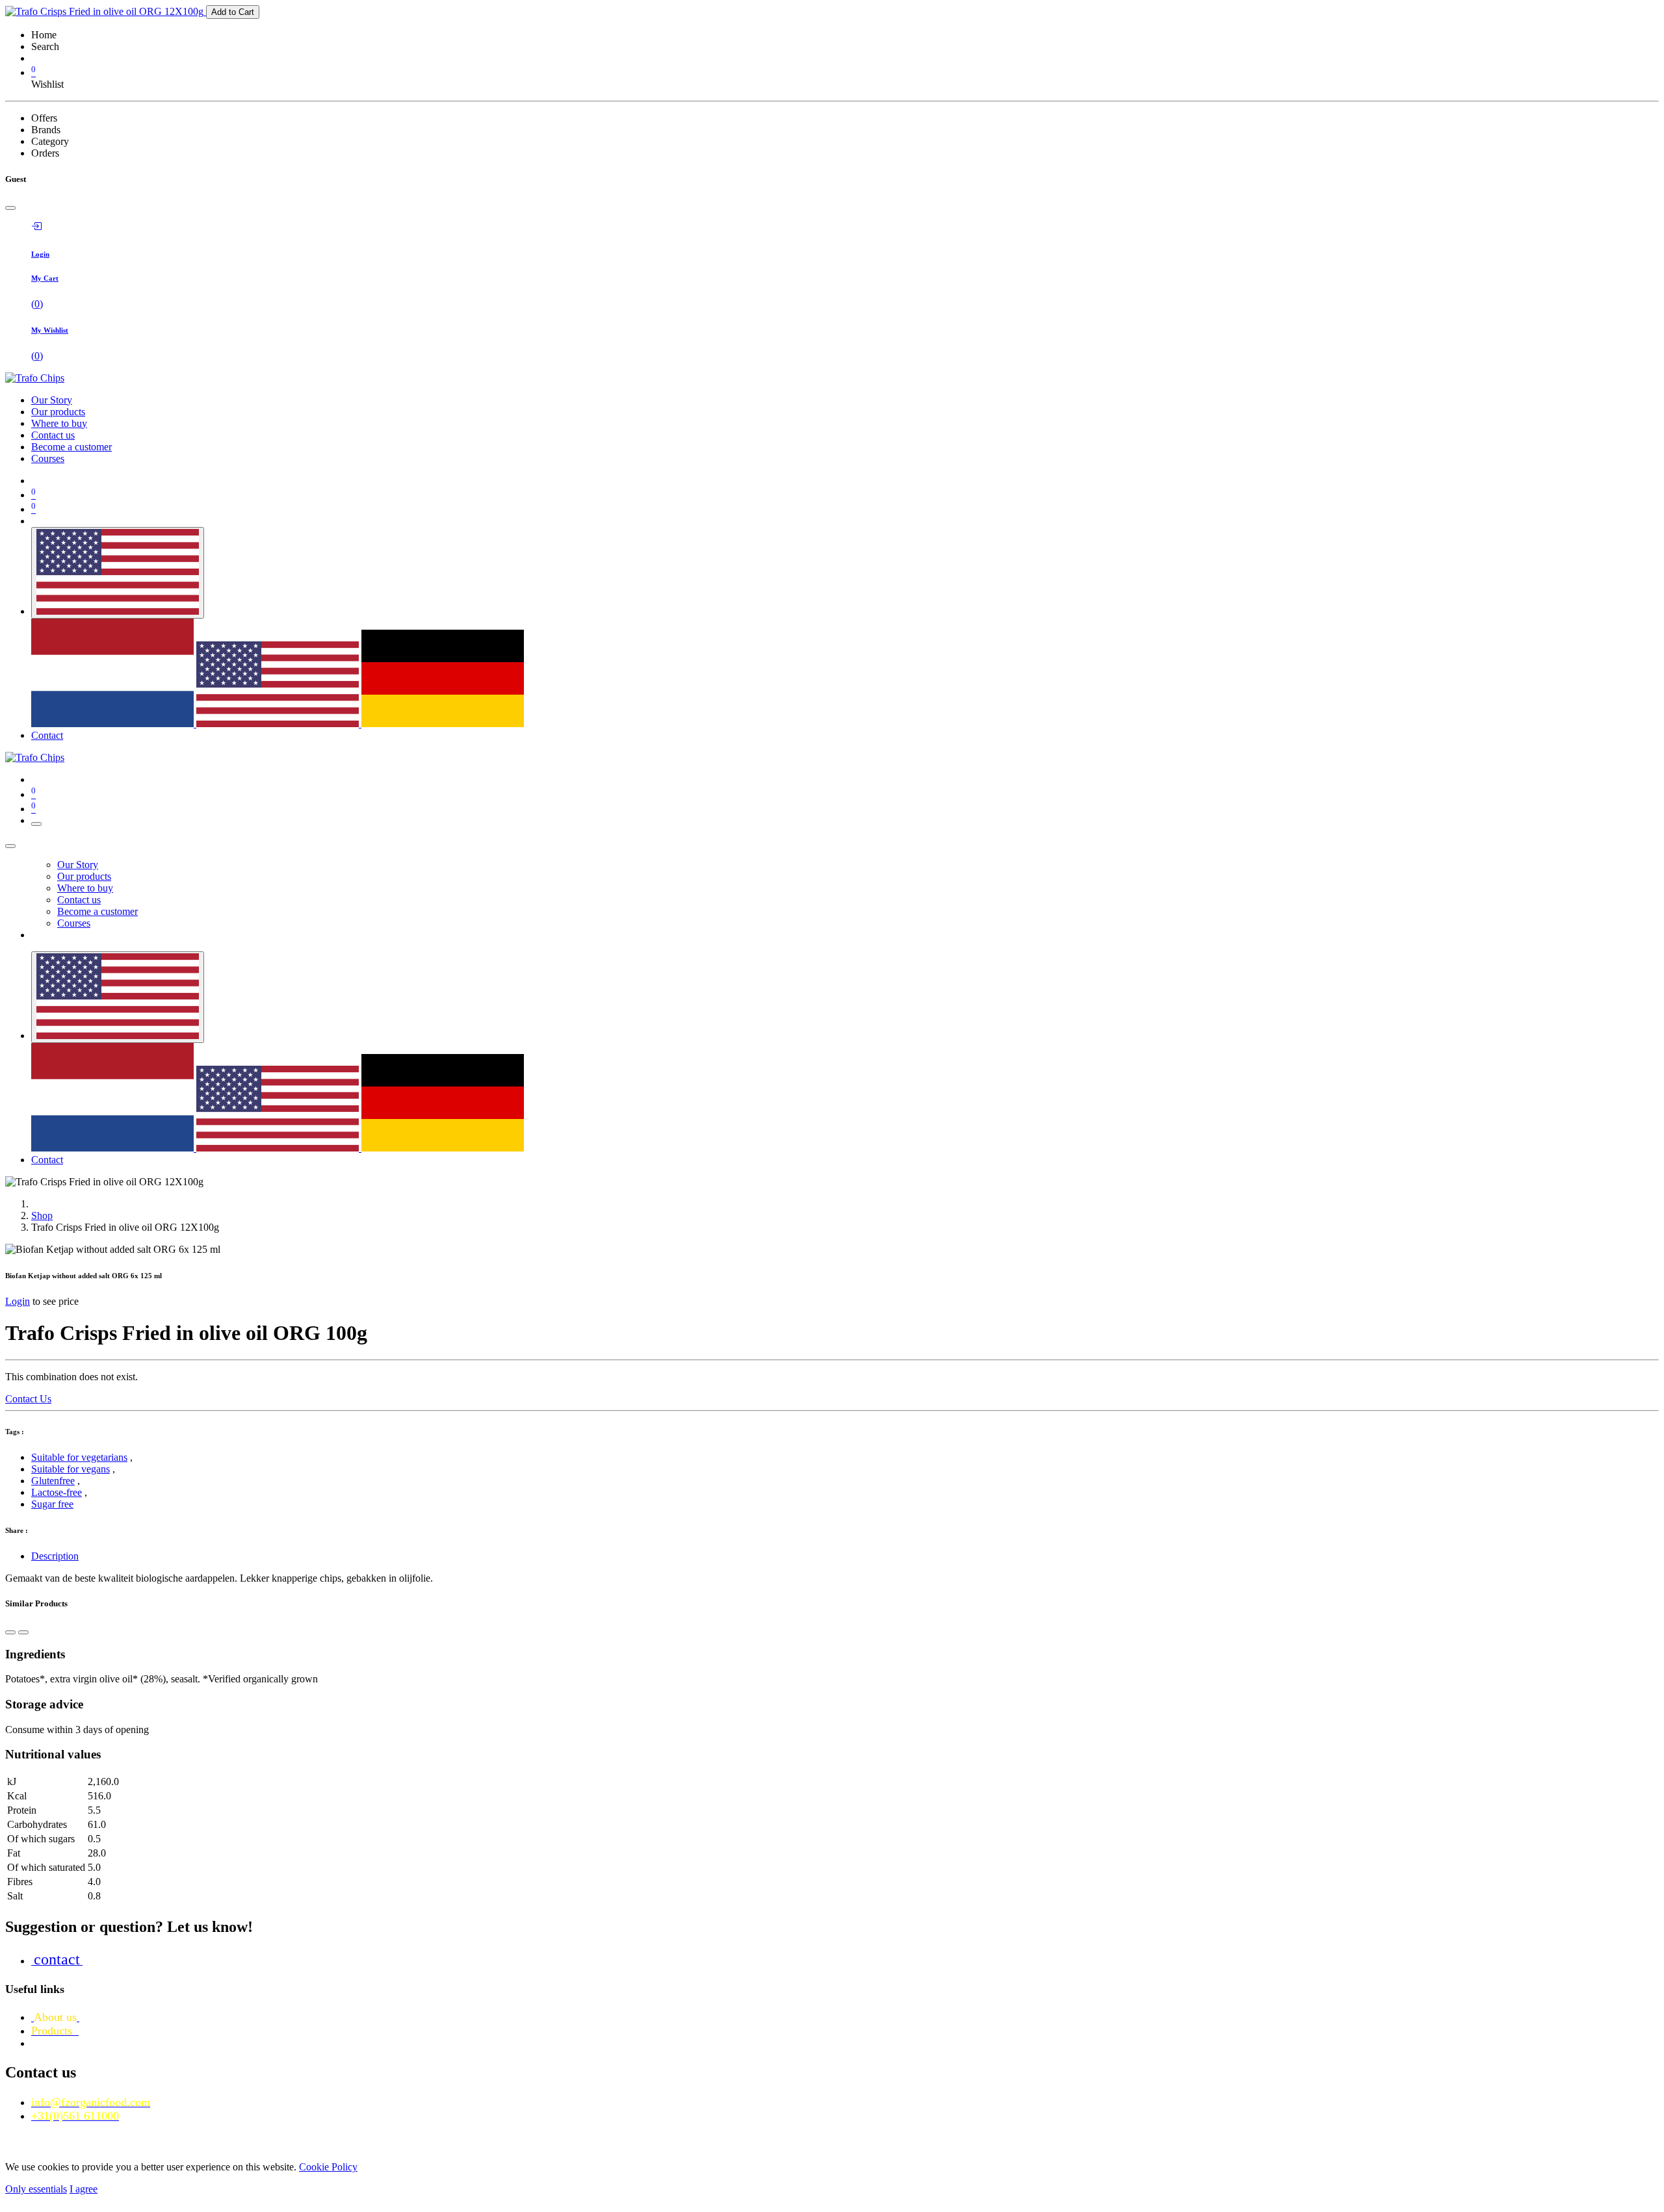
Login (18, 1301)
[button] (10, 1632)
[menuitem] (52, 400)
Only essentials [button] (36, 2189)
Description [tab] (55, 1556)
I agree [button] (84, 2189)
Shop (42, 1215)
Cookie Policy (328, 2167)
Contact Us (28, 1399)
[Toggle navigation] (36, 824)
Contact (47, 735)
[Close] (10, 208)
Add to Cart (233, 12)
